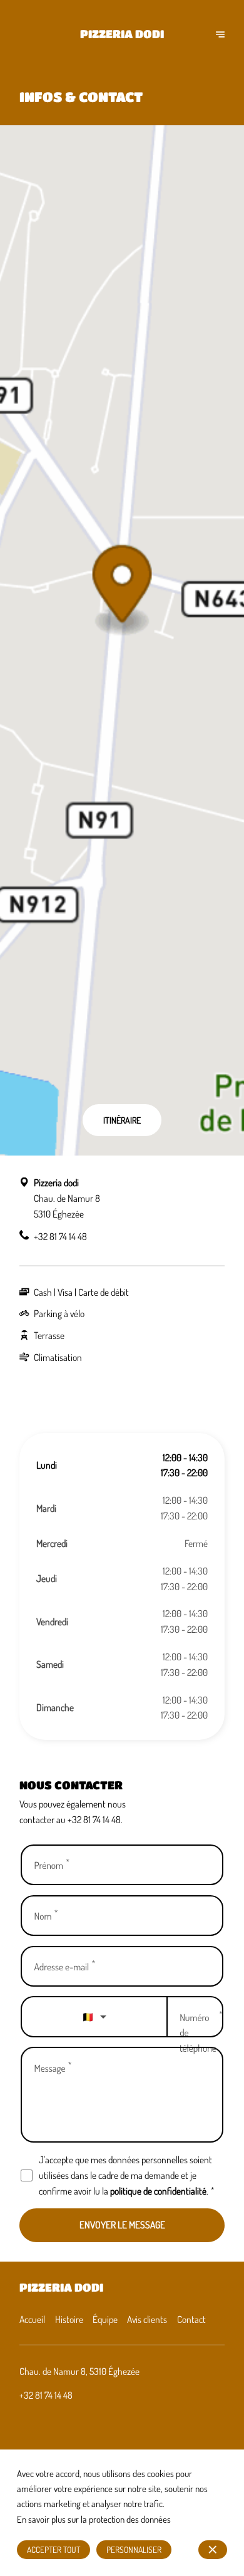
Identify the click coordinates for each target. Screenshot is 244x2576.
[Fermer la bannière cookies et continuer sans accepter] (213, 2550)
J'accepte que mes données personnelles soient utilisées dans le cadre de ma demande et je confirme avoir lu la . (126, 2175)
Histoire (69, 2319)
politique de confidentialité (158, 2191)
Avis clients (147, 2319)
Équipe (105, 2319)
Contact (191, 2319)
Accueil (32, 2319)
